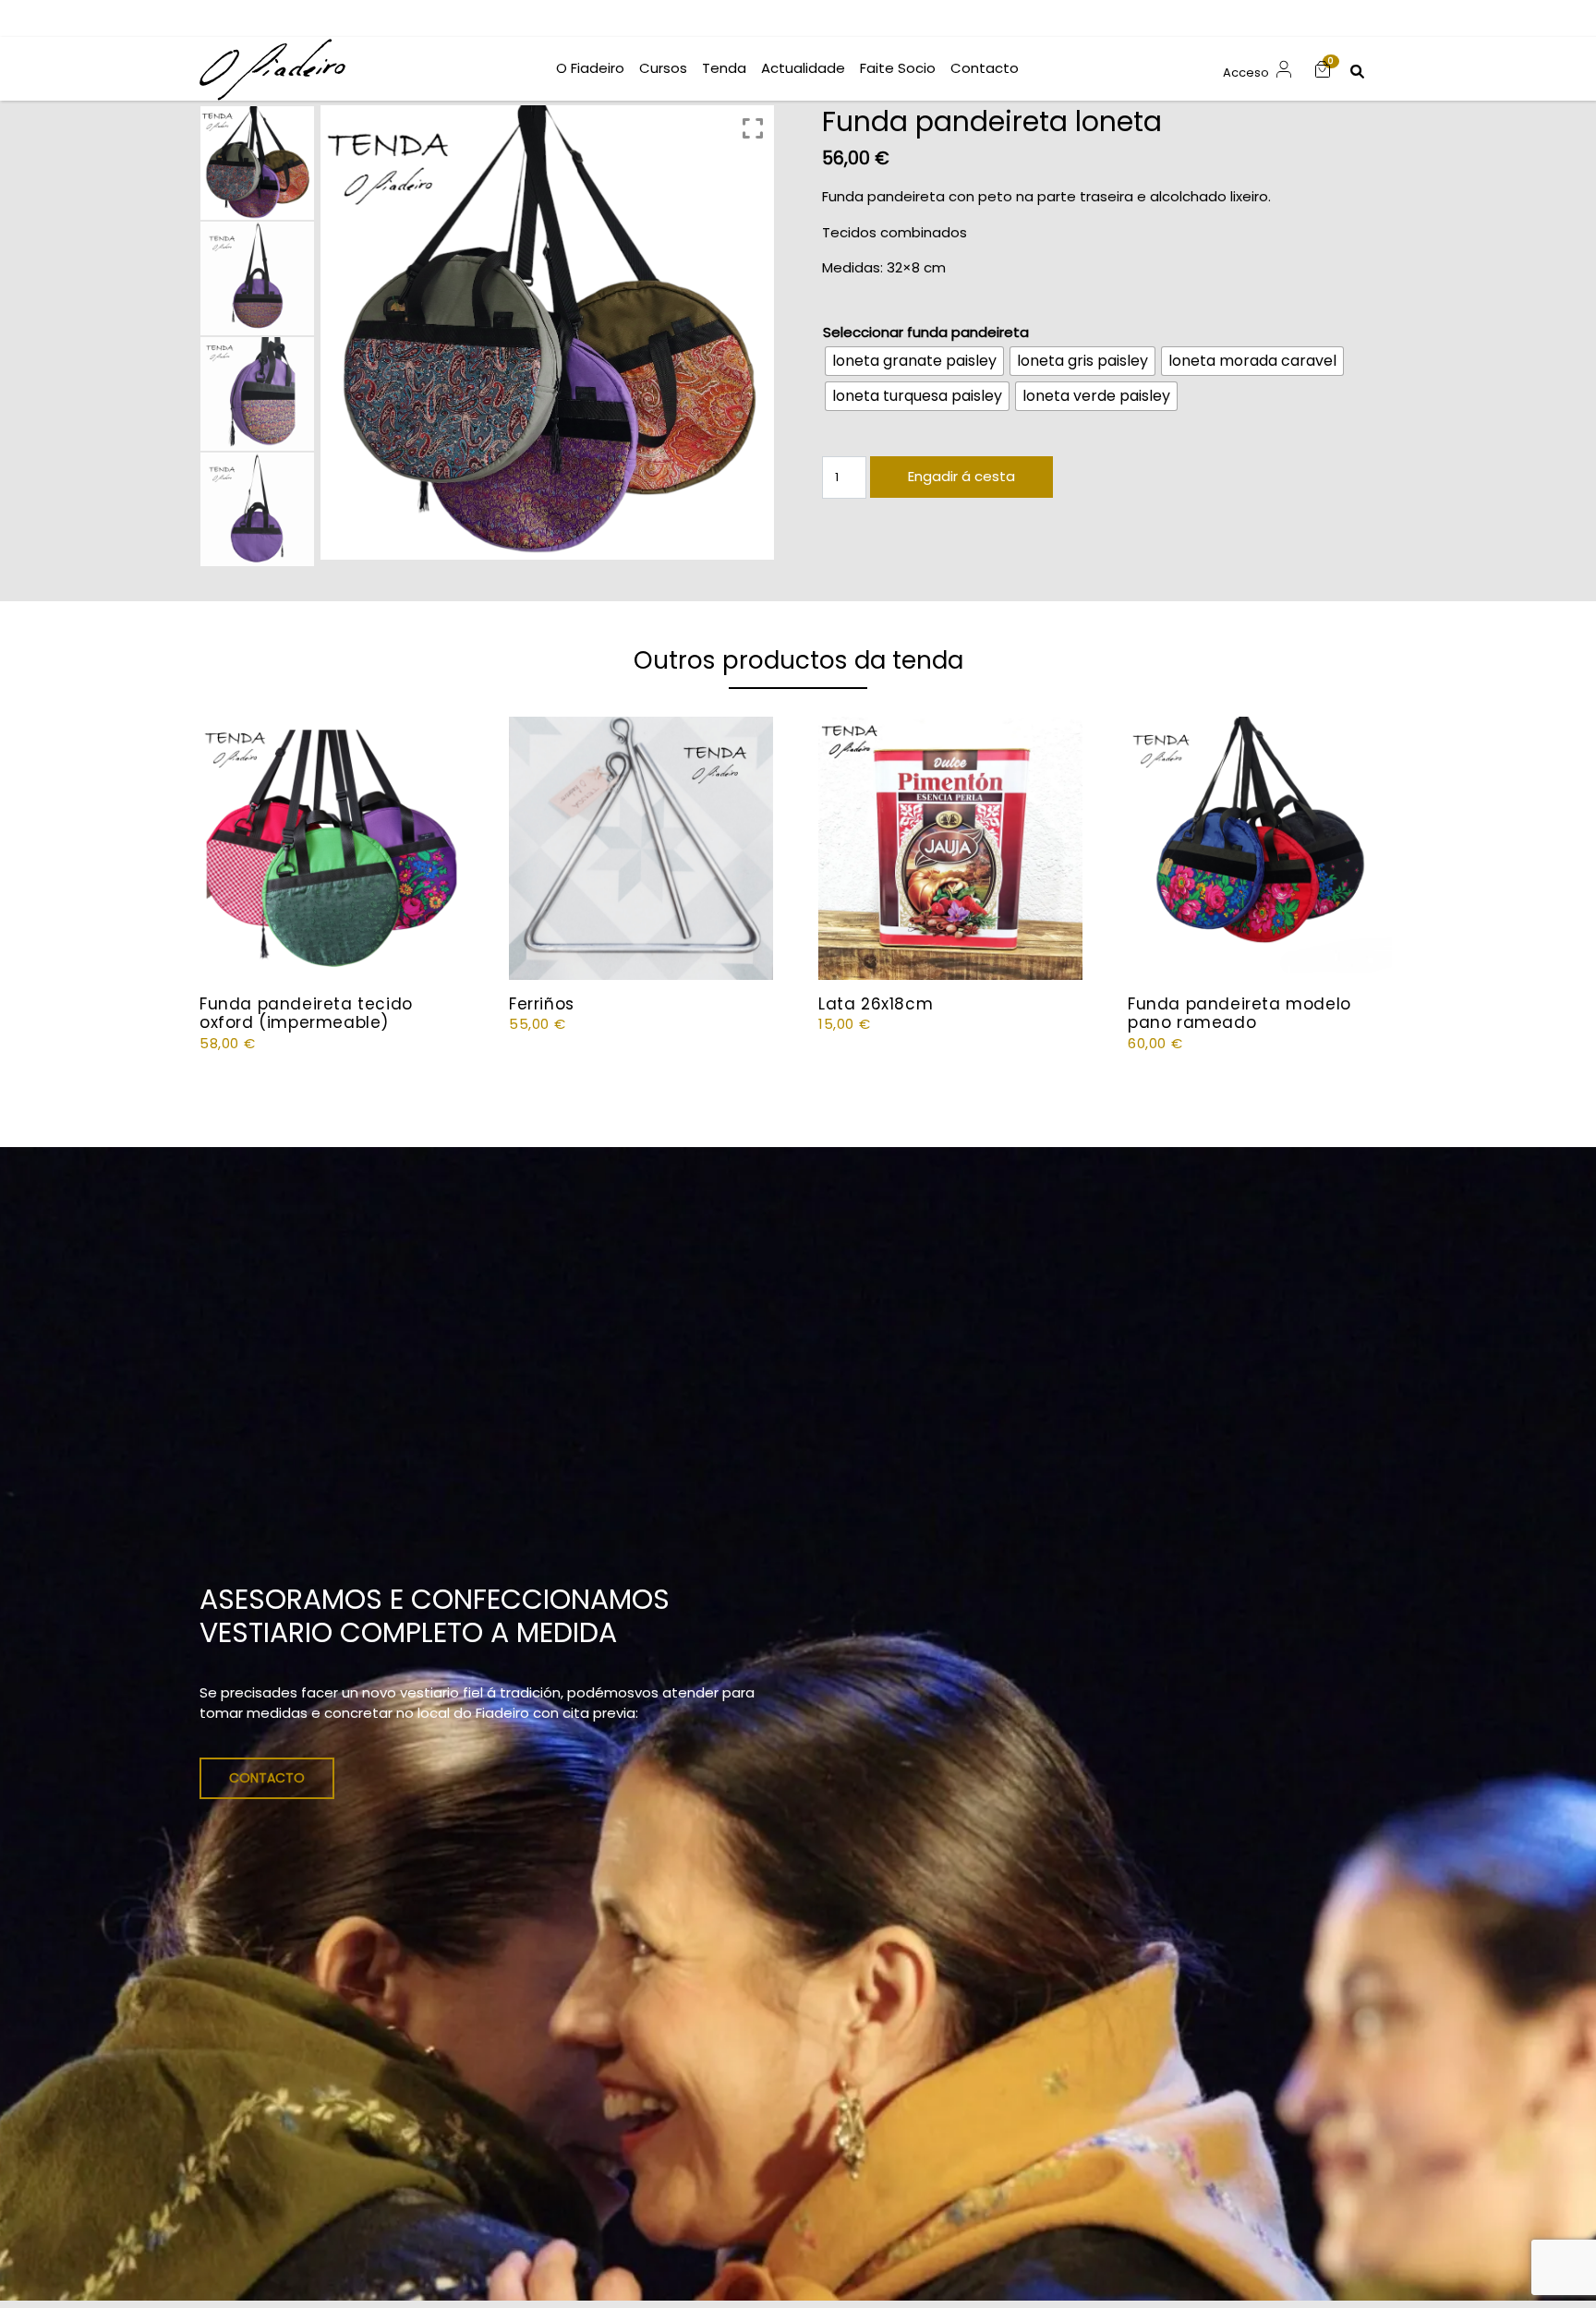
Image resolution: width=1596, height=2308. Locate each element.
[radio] (914, 361)
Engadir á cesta (961, 476)
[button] (1323, 69)
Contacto (267, 1778)
